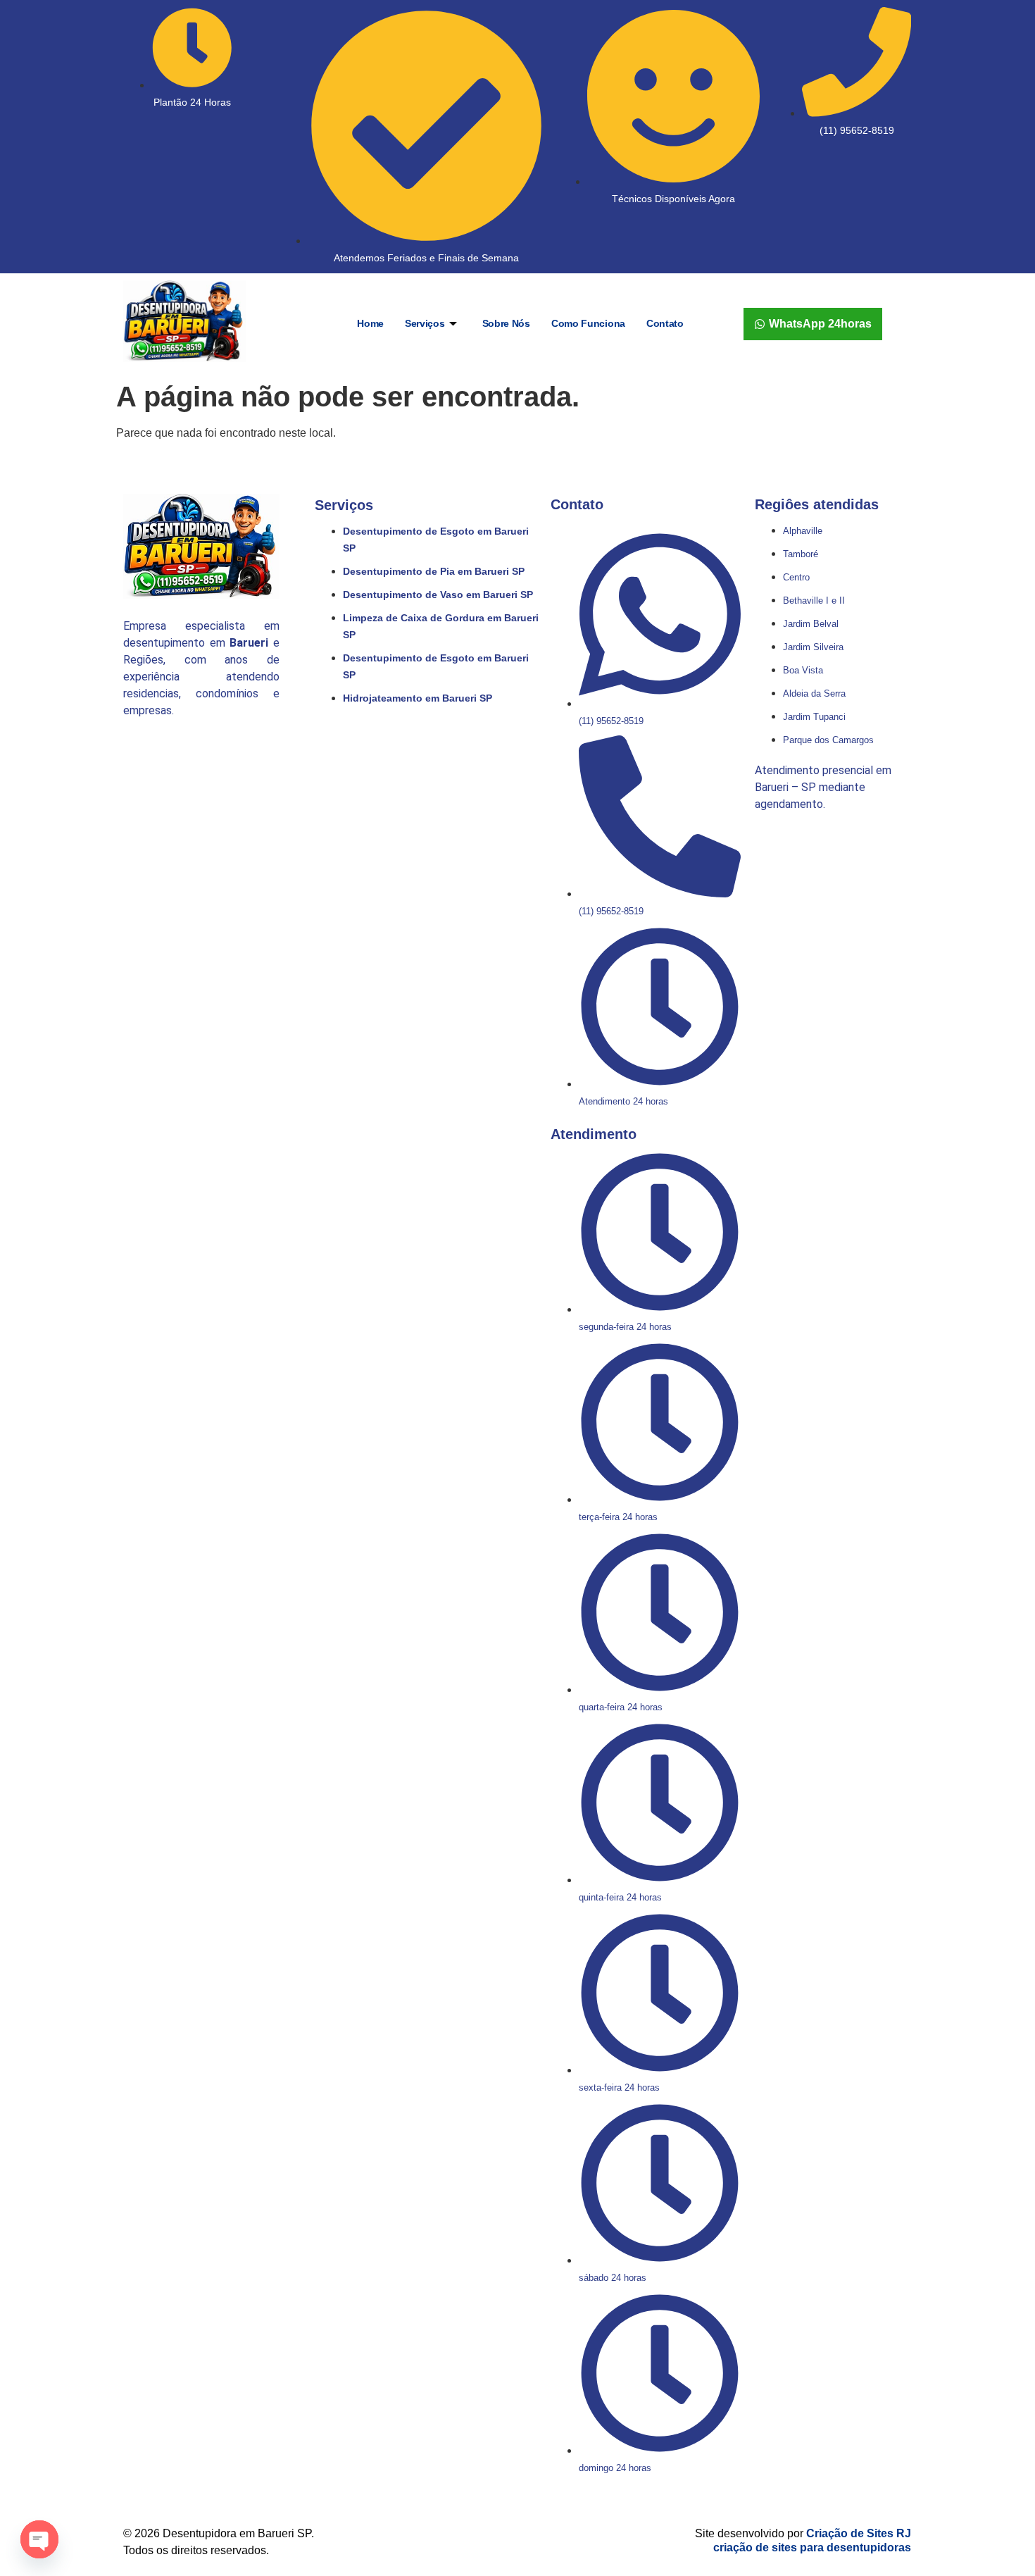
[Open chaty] (39, 2539)
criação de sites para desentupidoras (812, 2547)
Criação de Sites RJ (859, 2533)
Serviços (425, 323)
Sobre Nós (506, 323)
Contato (665, 323)
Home (370, 323)
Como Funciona (588, 323)
